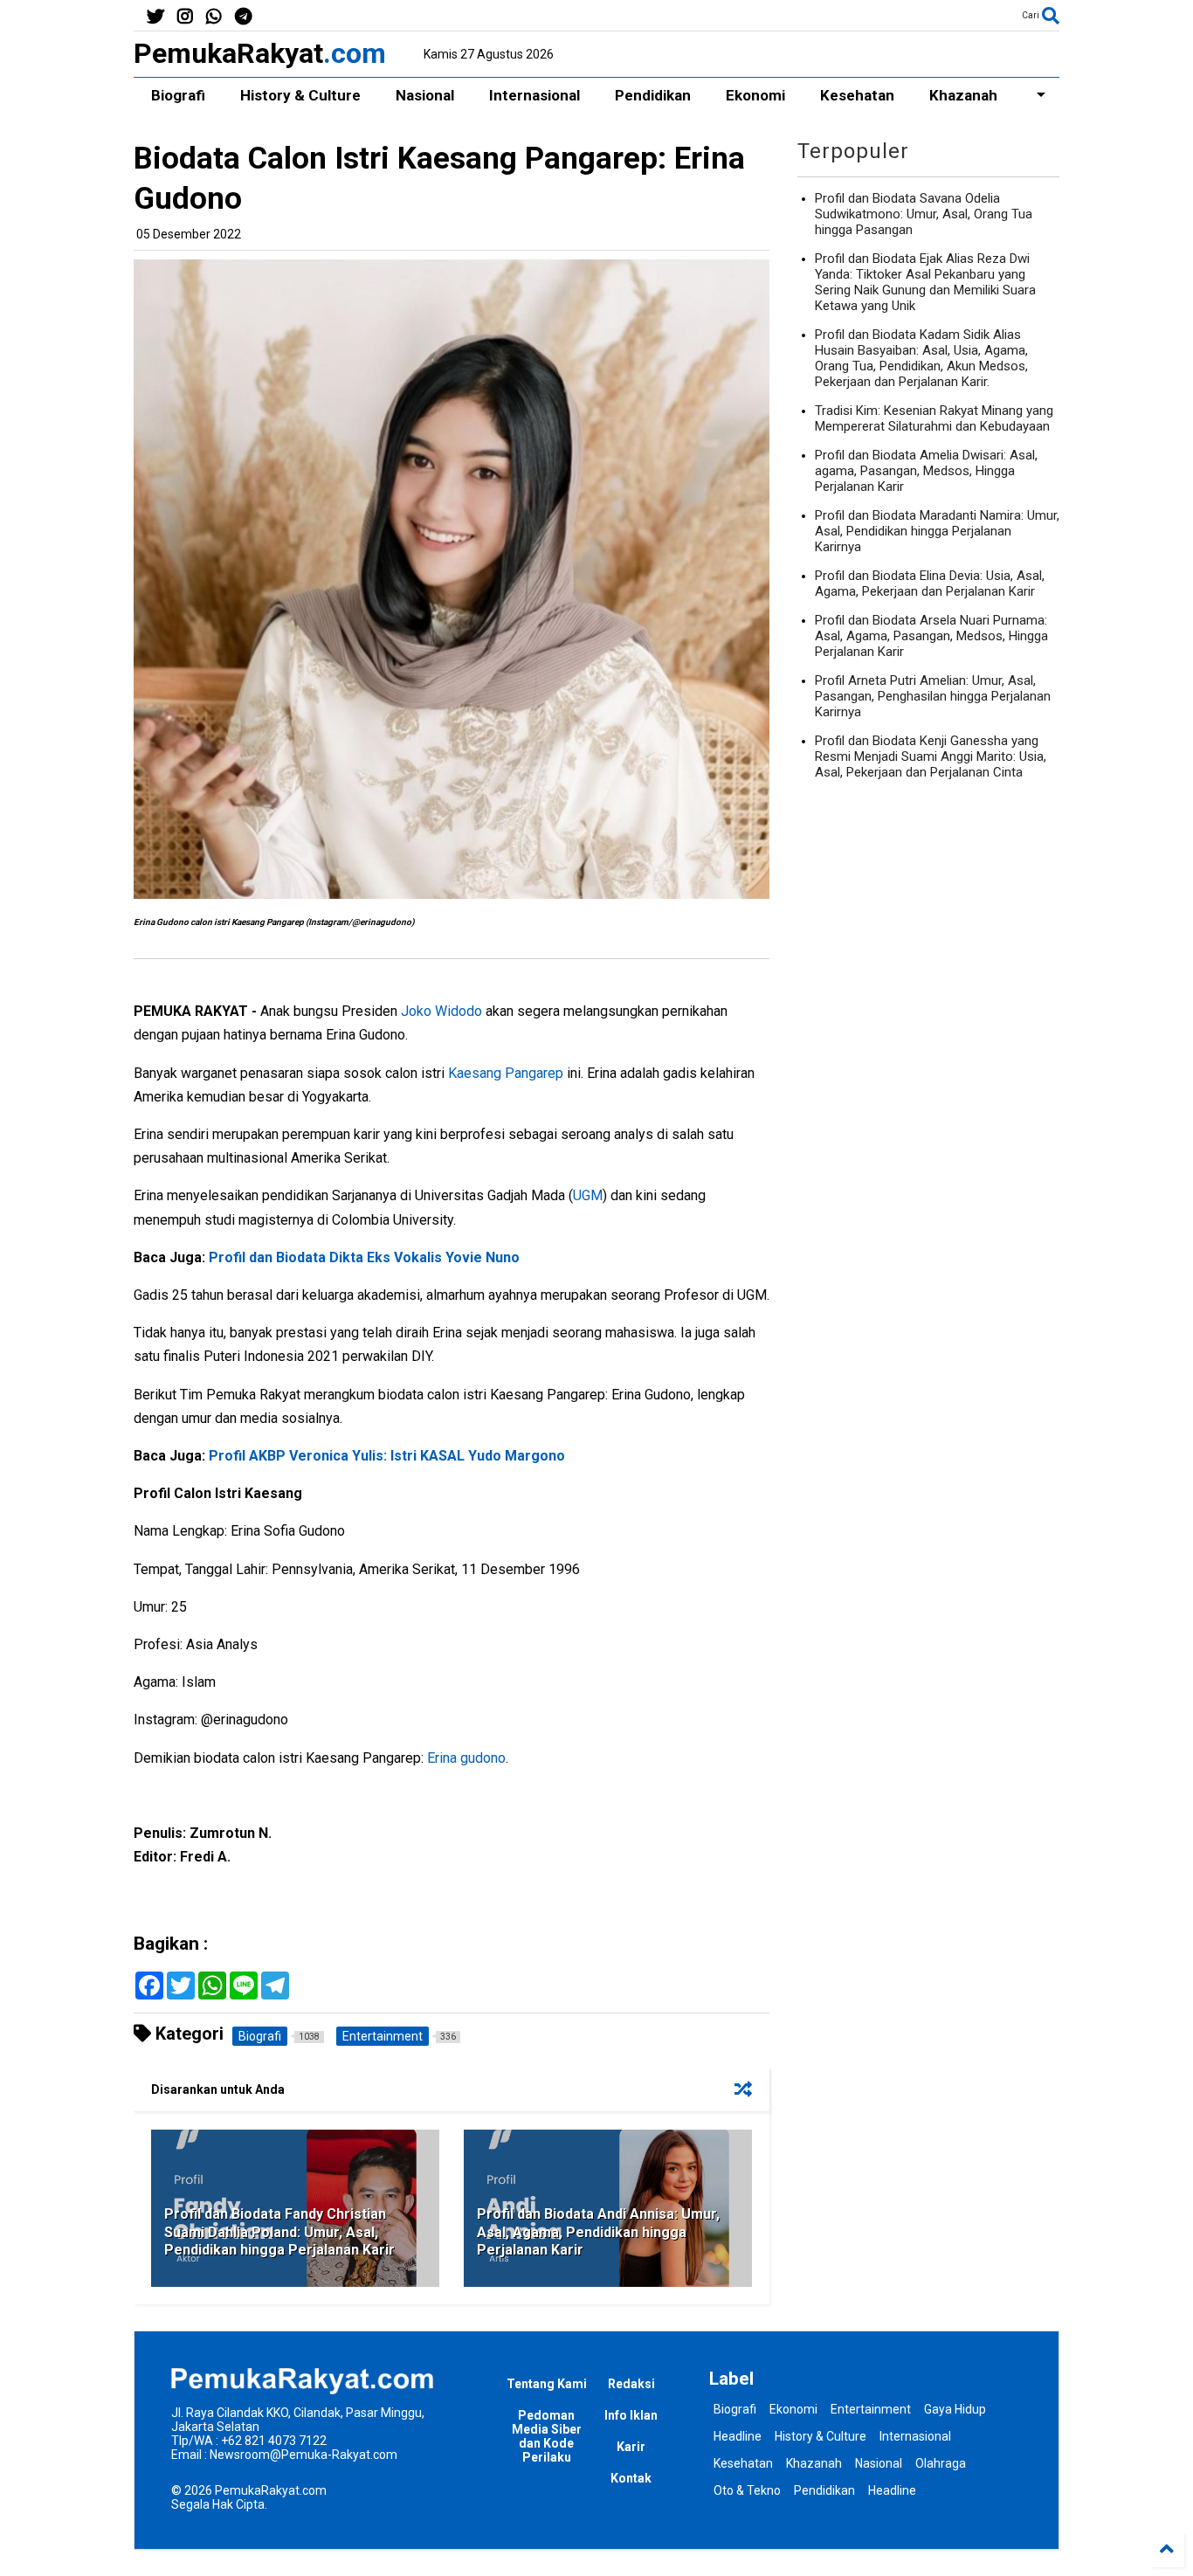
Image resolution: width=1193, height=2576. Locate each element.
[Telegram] (243, 17)
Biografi (178, 95)
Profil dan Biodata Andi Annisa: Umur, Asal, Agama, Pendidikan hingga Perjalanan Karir (598, 2232)
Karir (631, 2447)
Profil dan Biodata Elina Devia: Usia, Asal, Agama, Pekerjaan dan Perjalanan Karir (930, 584)
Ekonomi (755, 95)
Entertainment (871, 2409)
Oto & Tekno (747, 2490)
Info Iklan (631, 2415)
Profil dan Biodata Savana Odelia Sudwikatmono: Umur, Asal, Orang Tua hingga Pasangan (924, 214)
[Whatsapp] (214, 17)
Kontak (631, 2478)
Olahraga (941, 2463)
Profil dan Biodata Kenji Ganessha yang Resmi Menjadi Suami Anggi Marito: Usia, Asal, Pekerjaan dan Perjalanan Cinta (931, 756)
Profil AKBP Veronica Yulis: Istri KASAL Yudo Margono (387, 1456)
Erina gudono (466, 1758)
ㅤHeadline (892, 2490)
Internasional (534, 95)
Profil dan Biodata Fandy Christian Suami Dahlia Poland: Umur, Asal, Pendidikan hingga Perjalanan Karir (279, 2232)
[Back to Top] (1167, 2550)
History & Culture (300, 95)
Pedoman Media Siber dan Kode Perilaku (547, 2436)
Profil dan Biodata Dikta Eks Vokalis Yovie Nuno (364, 1257)
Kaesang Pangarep (506, 1073)
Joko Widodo (441, 1011)
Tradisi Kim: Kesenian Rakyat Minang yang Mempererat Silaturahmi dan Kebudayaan (934, 418)
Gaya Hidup (955, 2409)
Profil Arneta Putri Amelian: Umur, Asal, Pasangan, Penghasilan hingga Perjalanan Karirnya (933, 696)
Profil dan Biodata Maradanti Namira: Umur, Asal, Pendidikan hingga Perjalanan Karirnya (937, 531)
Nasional (425, 95)
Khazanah (963, 95)
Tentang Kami (547, 2384)
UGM (588, 1195)
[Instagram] (185, 17)
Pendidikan (653, 95)
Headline (738, 2436)
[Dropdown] (1037, 95)
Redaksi (631, 2384)
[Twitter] (155, 17)
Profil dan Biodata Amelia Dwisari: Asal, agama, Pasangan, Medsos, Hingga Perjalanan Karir (926, 471)
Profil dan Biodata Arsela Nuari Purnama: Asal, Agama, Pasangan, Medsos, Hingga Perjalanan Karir (931, 636)
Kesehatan (857, 95)
